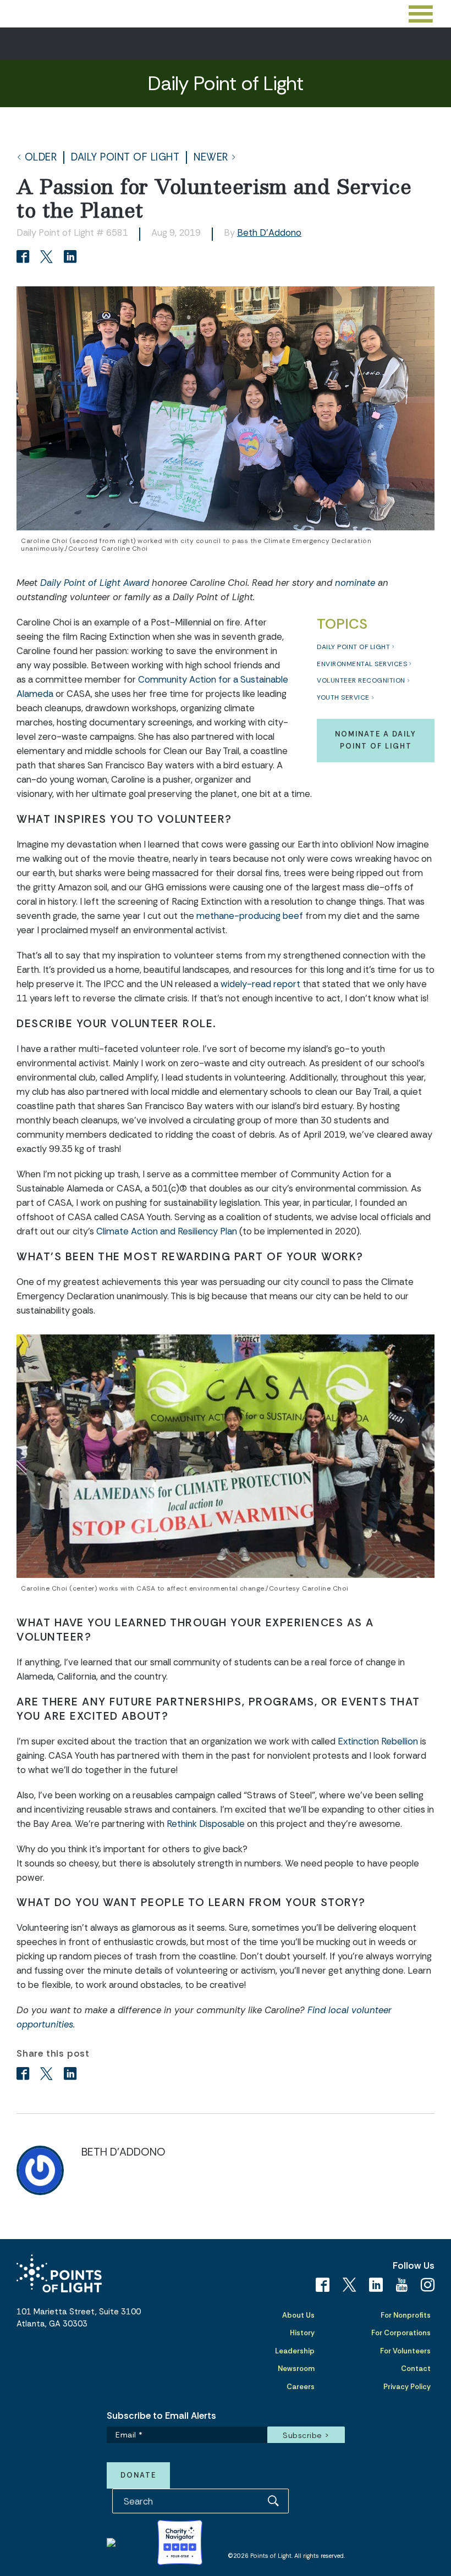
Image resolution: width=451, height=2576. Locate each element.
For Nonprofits (406, 2315)
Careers (301, 2387)
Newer (211, 157)
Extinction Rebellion (378, 1741)
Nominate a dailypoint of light (376, 740)
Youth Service (343, 697)
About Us (298, 2315)
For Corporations (401, 2333)
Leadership (295, 2351)
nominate (355, 583)
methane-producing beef (250, 916)
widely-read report (260, 984)
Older (41, 157)
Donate (138, 2475)
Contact (416, 2369)
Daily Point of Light (125, 157)
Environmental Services (362, 664)
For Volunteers (405, 2351)
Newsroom (296, 2369)
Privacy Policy (407, 2387)
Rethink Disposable (206, 1824)
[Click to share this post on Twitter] (48, 258)
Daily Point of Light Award (95, 583)
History (302, 2333)
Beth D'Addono (269, 232)
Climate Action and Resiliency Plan (167, 1231)
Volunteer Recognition (361, 680)
